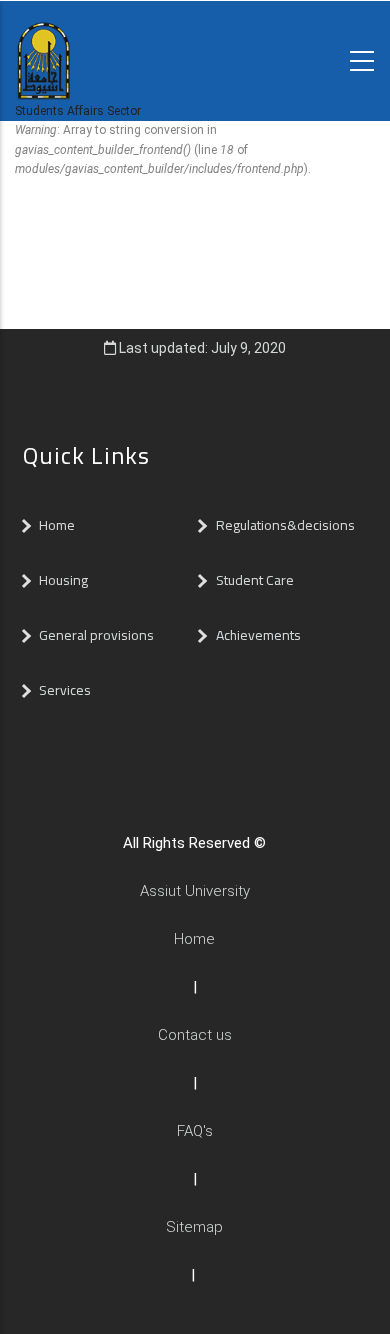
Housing (63, 580)
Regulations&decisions (287, 525)
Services (65, 690)
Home (57, 525)
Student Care (255, 580)
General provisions (96, 635)
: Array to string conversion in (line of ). (163, 149)
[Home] (43, 48)
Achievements (258, 635)
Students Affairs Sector (78, 111)
